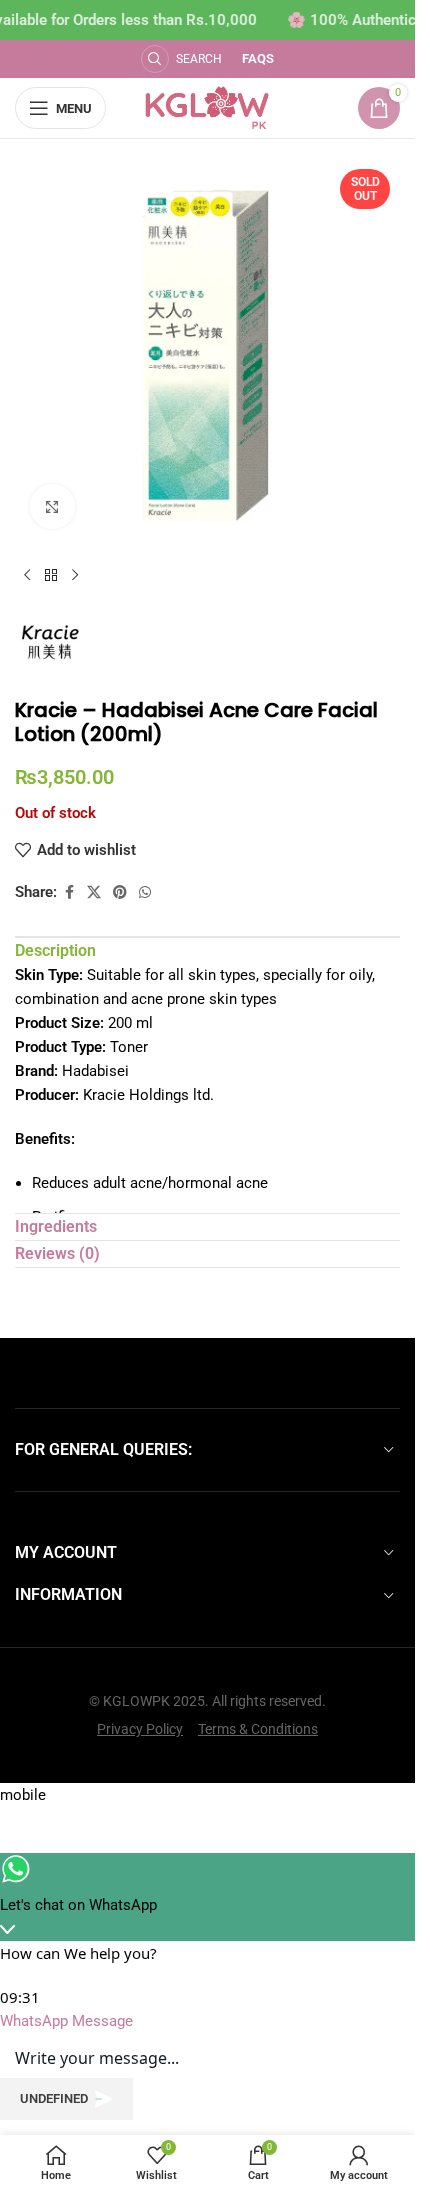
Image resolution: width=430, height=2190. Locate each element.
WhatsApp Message (66, 2021)
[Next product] (75, 576)
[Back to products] (51, 576)
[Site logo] (207, 107)
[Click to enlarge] (52, 506)
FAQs (258, 58)
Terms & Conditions (258, 1729)
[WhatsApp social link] (145, 892)
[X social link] (94, 892)
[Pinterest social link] (120, 892)
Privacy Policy (140, 1729)
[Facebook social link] (69, 892)
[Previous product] (27, 576)
